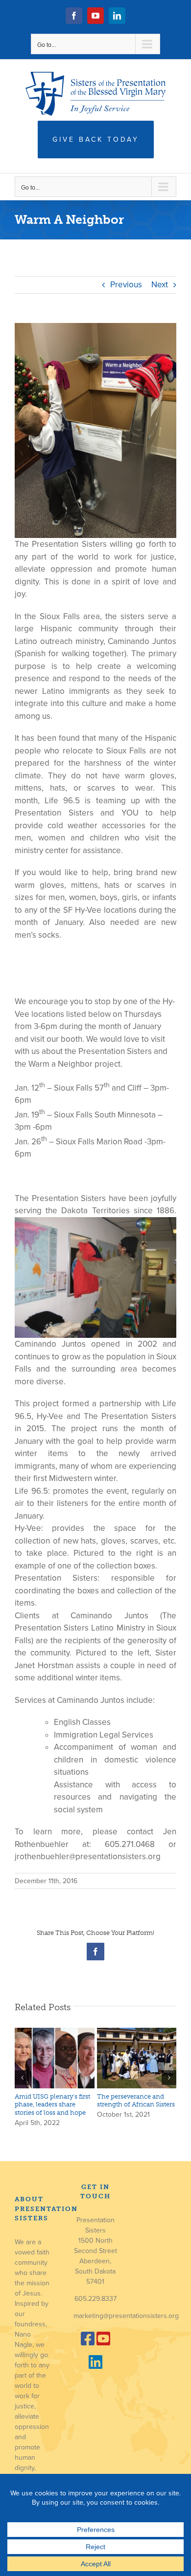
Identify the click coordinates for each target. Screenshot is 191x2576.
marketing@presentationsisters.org (126, 2316)
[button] (22, 2078)
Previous (126, 285)
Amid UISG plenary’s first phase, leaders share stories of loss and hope (52, 2104)
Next (160, 285)
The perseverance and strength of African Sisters (136, 2100)
